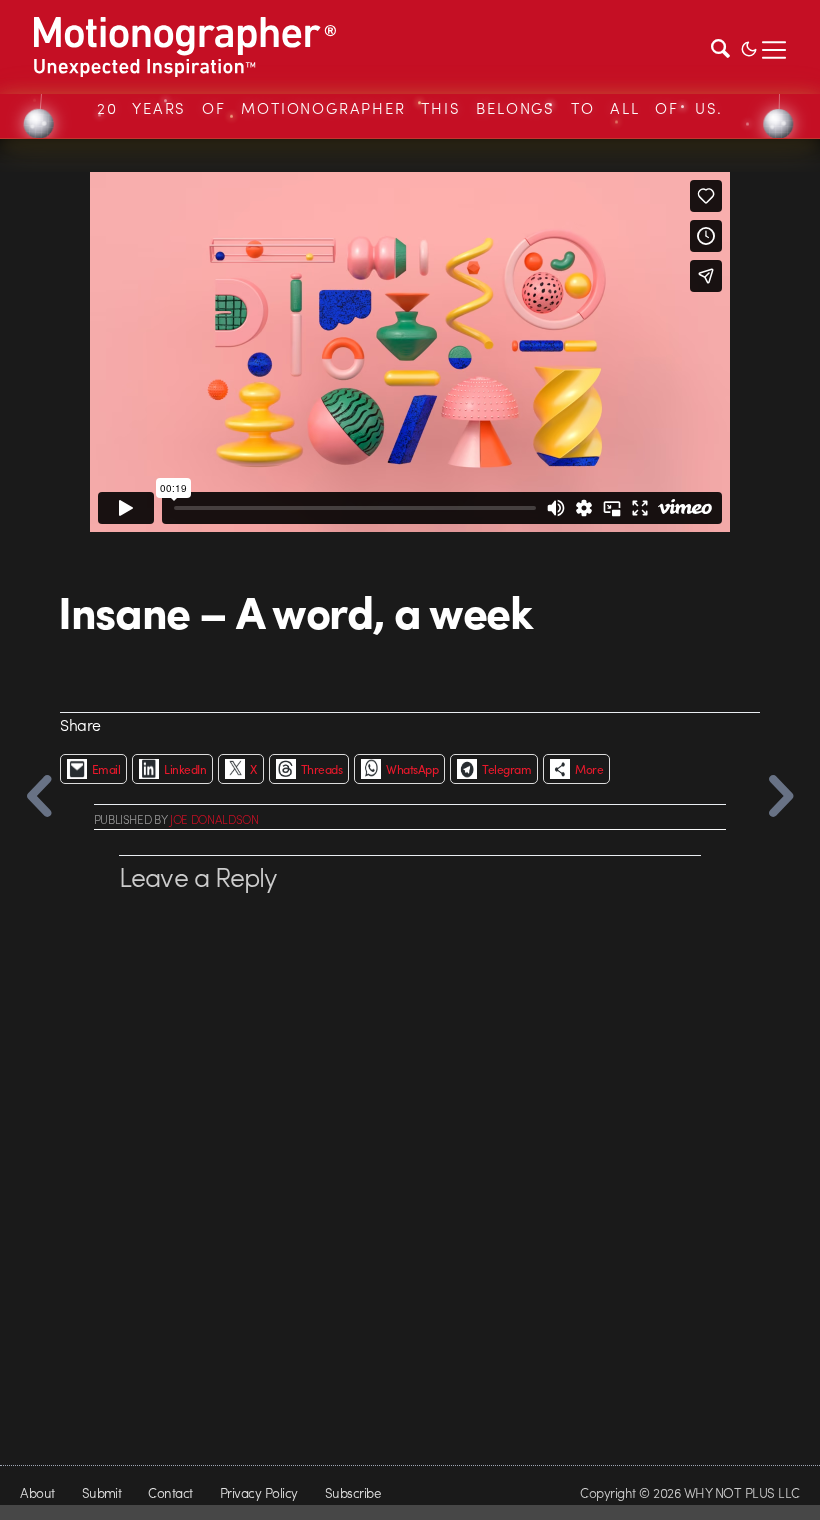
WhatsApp (412, 769)
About (37, 1492)
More (589, 769)
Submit (102, 1492)
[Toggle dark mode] (749, 47)
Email (106, 769)
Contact (170, 1492)
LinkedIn (185, 769)
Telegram (506, 769)
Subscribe (352, 1492)
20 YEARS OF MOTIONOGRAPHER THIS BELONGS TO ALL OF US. (410, 108)
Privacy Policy (259, 1492)
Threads (321, 769)
